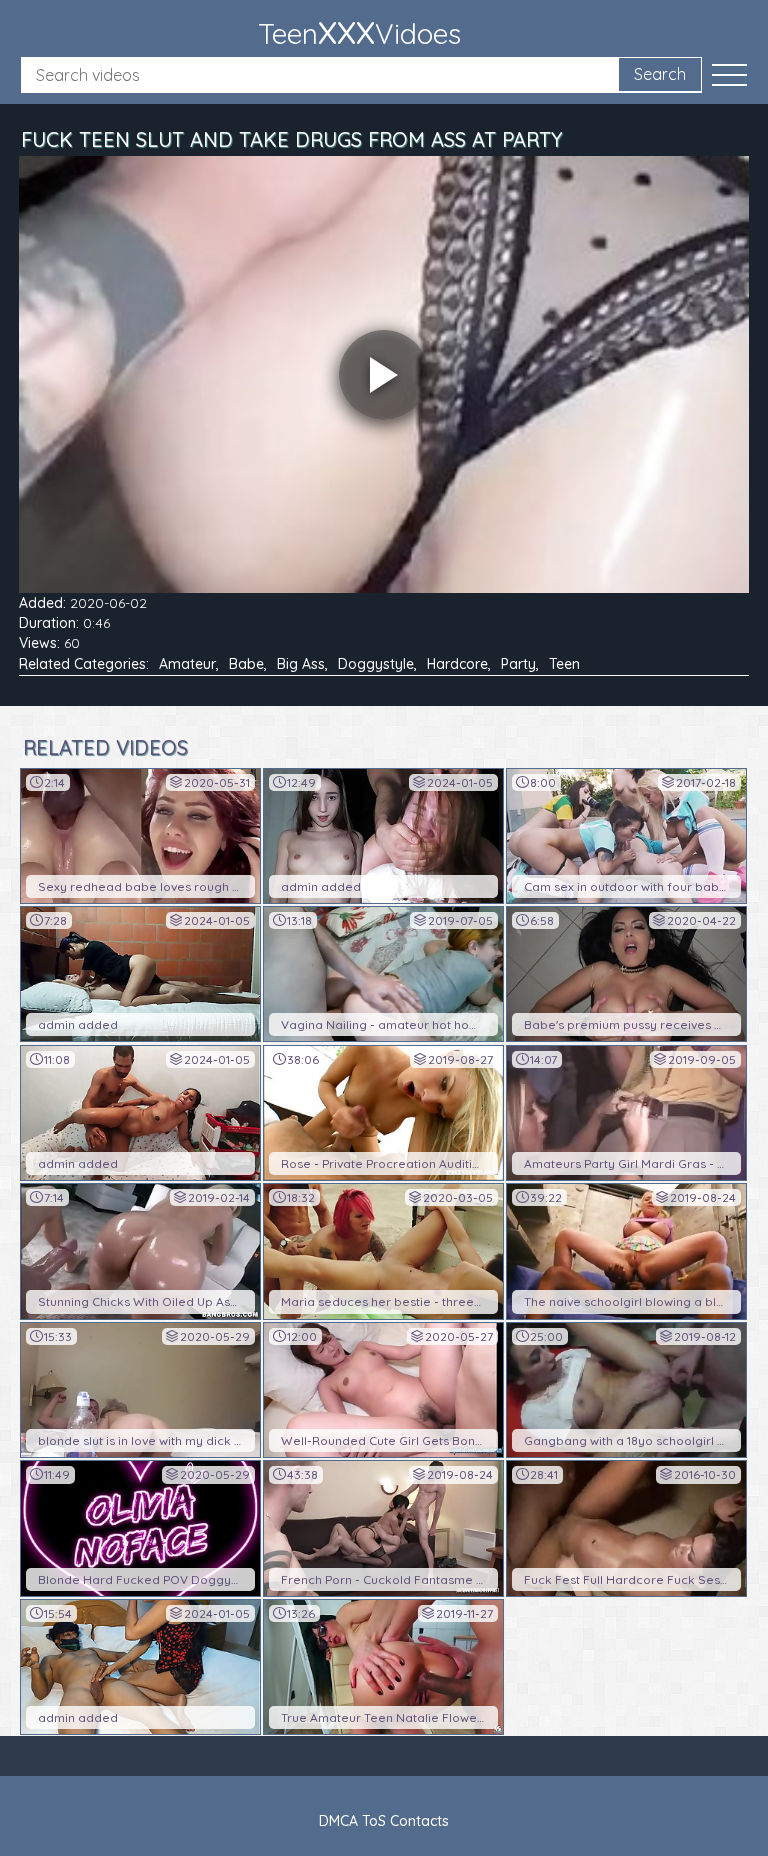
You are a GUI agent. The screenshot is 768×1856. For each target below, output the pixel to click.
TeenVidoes (359, 32)
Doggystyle (376, 664)
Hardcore (457, 664)
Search (660, 74)
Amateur (187, 664)
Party (518, 664)
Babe (246, 664)
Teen (564, 664)
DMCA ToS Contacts (384, 1821)
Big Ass (301, 664)
